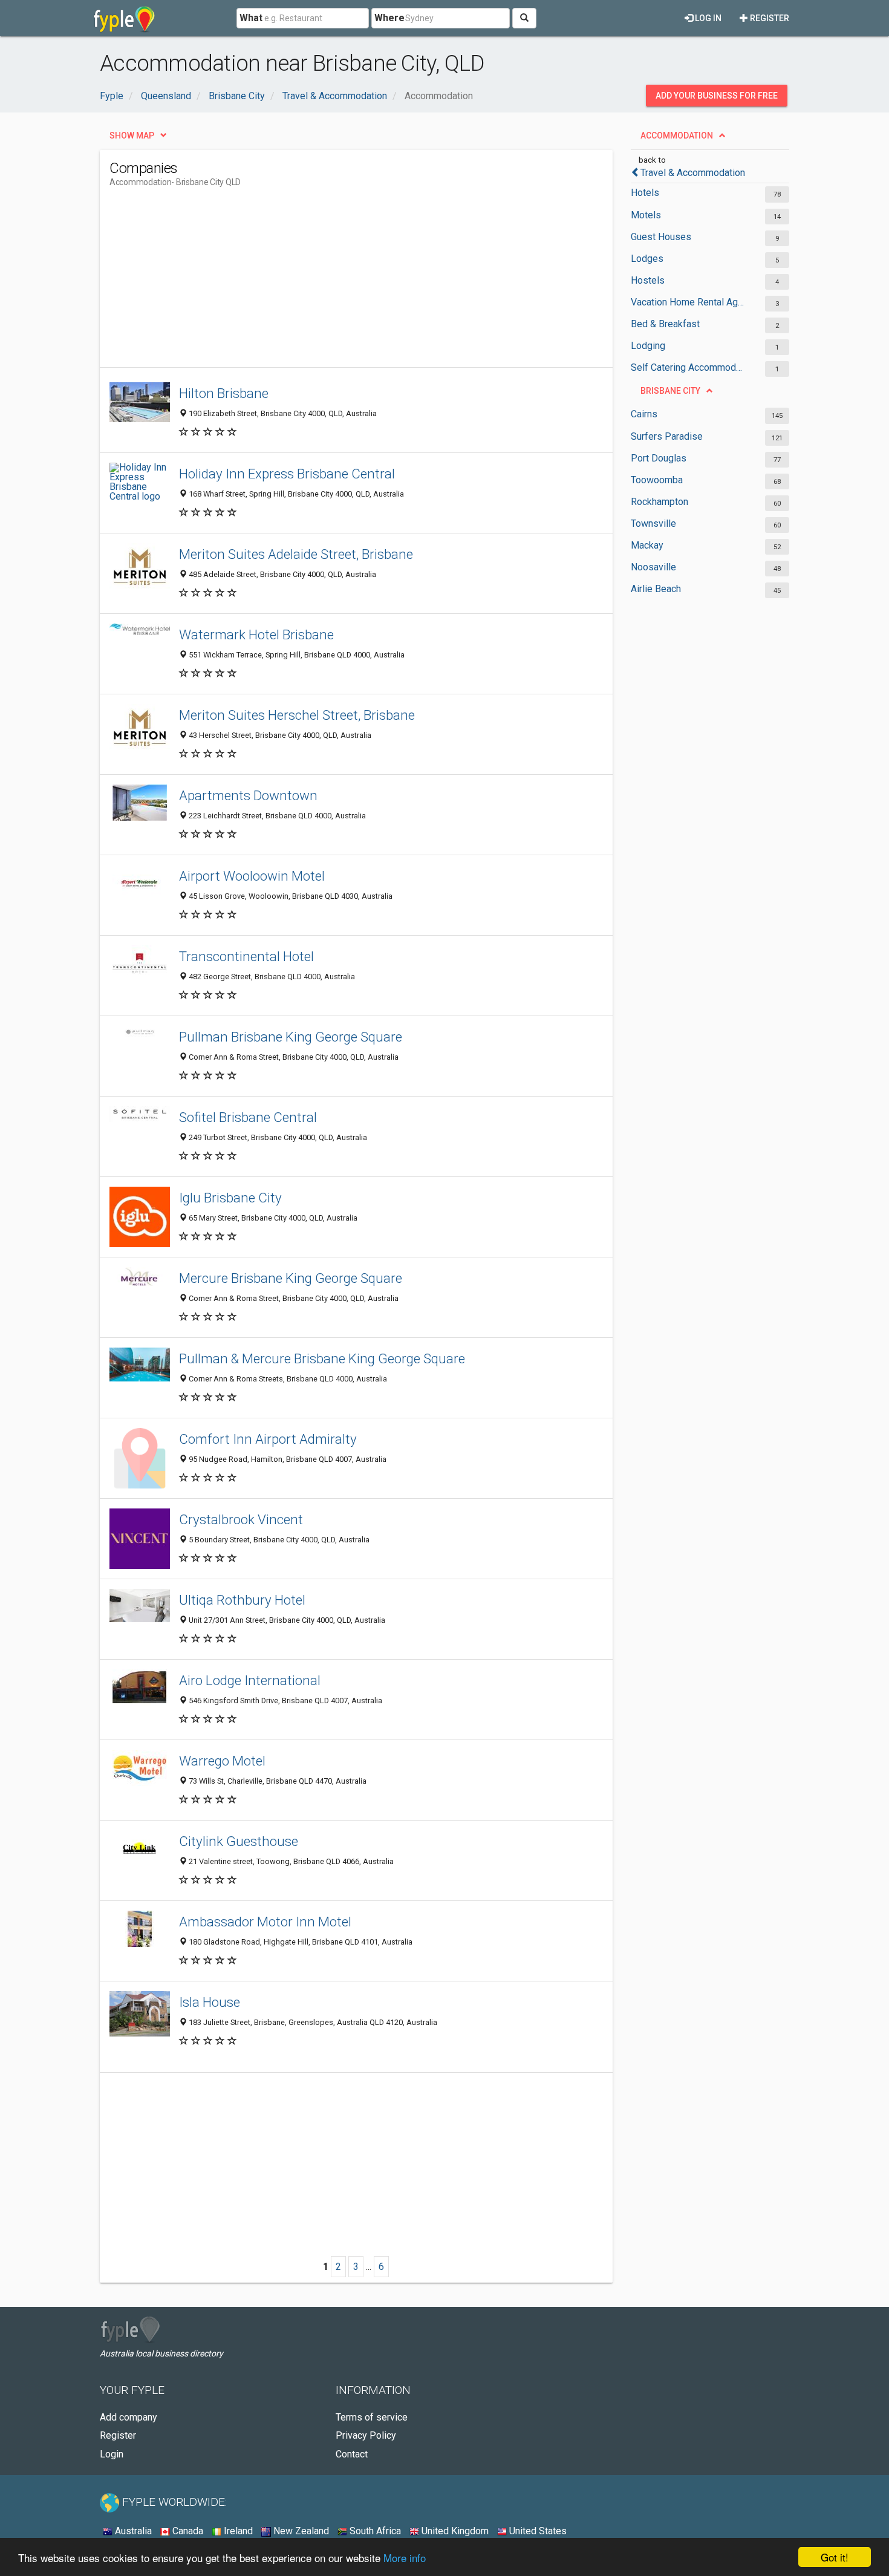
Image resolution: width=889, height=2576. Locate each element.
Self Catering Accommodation (688, 367)
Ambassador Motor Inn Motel (265, 1922)
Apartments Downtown (248, 795)
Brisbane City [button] (670, 391)
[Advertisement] (330, 282)
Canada (187, 2531)
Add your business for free (717, 96)
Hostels (648, 280)
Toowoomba (657, 480)
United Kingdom (454, 2531)
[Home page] (124, 18)
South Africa (374, 2531)
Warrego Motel (222, 1761)
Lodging (648, 346)
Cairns (644, 414)
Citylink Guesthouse (239, 1841)
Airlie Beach (656, 589)
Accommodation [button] (677, 135)
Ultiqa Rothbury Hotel (242, 1600)
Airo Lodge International (250, 1680)
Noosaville (653, 567)
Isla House (210, 2002)
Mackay (647, 545)
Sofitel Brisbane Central (248, 1117)
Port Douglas (659, 458)
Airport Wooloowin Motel (252, 876)
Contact (352, 2454)
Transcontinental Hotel (246, 956)
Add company (129, 2417)
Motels (646, 215)
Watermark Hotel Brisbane (256, 634)
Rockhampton (659, 502)
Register (769, 18)
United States (537, 2531)
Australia (132, 2531)
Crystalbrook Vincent (241, 1519)
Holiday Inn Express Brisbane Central (287, 474)
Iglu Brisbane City (230, 1198)
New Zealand (300, 2531)
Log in (707, 18)
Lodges (647, 259)
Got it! (835, 2557)
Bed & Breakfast (665, 324)
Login (112, 2454)
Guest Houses (661, 237)
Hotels (645, 193)
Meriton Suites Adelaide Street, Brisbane (296, 554)
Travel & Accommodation (693, 173)
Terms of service (372, 2417)
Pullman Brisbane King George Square (291, 1037)
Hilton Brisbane (224, 393)
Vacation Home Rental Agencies (688, 302)
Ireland (237, 2531)
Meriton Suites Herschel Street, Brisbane (297, 715)
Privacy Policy (366, 2435)
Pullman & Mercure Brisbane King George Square (322, 1358)
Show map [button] (132, 135)
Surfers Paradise (667, 436)
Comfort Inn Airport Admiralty (268, 1439)
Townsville (653, 523)
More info (405, 2558)
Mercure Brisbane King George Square (291, 1278)
